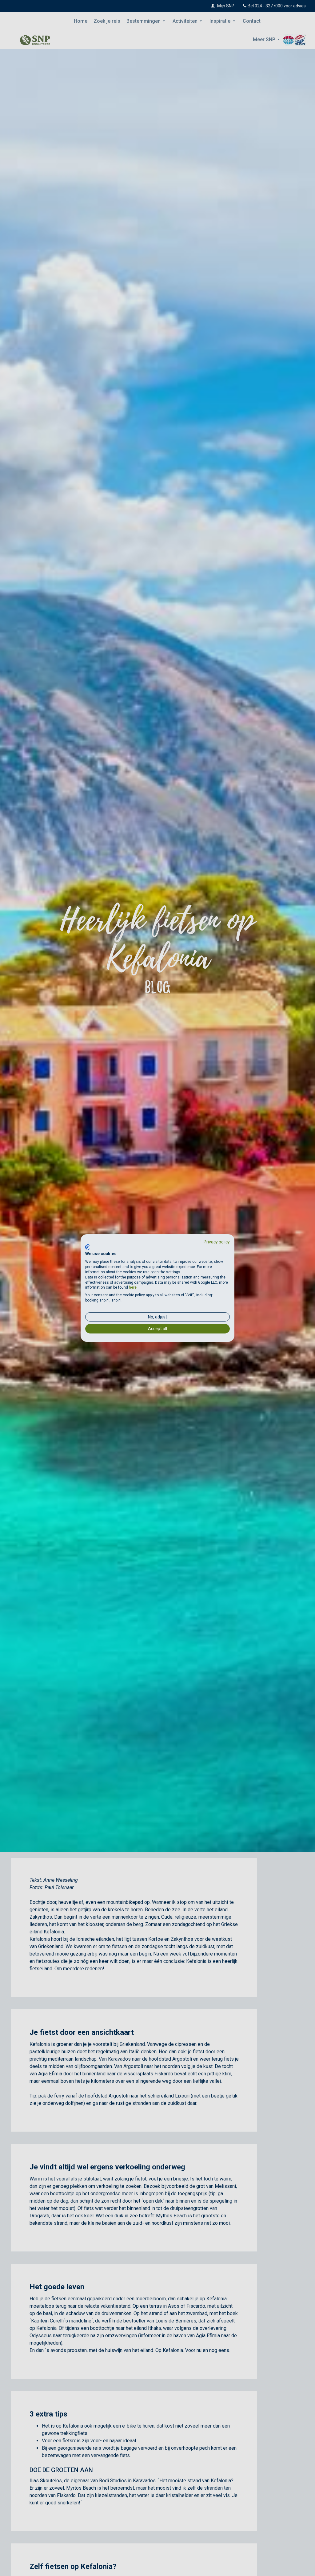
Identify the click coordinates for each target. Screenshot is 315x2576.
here (133, 1287)
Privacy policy (217, 1242)
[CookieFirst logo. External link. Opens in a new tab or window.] (88, 1247)
